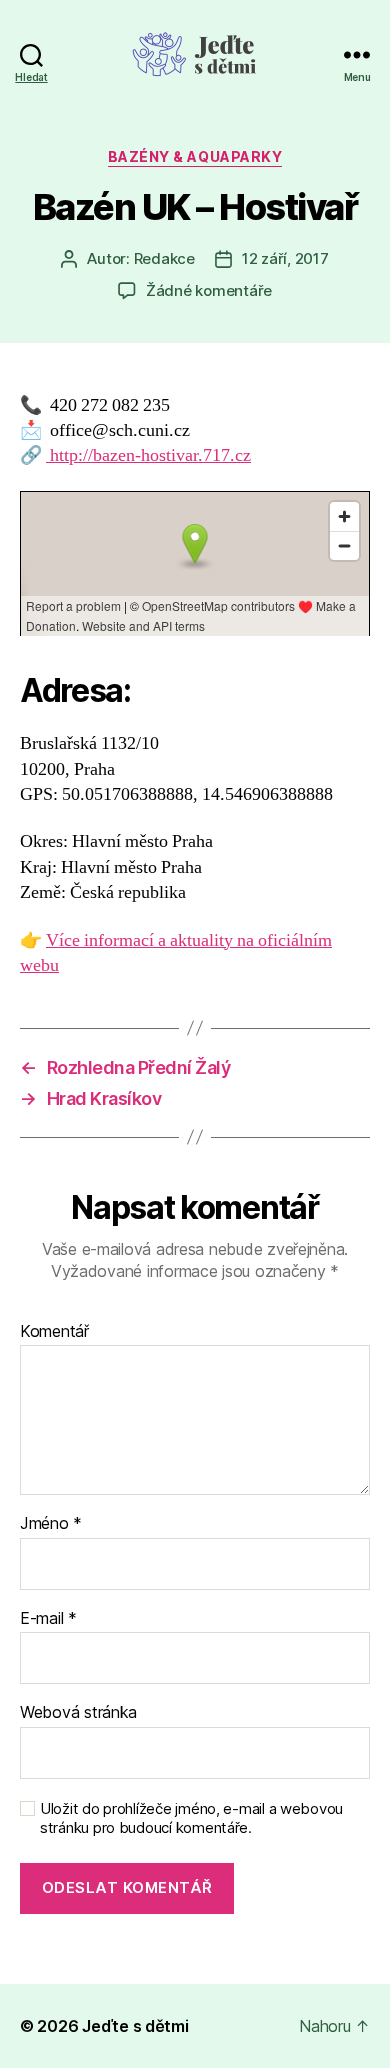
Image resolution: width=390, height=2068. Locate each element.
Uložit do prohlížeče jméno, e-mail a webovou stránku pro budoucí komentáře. (191, 1818)
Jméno (51, 1524)
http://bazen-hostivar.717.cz (148, 455)
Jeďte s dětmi (135, 2026)
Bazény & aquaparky (195, 156)
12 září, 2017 (285, 258)
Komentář (54, 1332)
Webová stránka (78, 1713)
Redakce (164, 258)
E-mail (48, 1619)
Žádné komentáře (209, 290)
